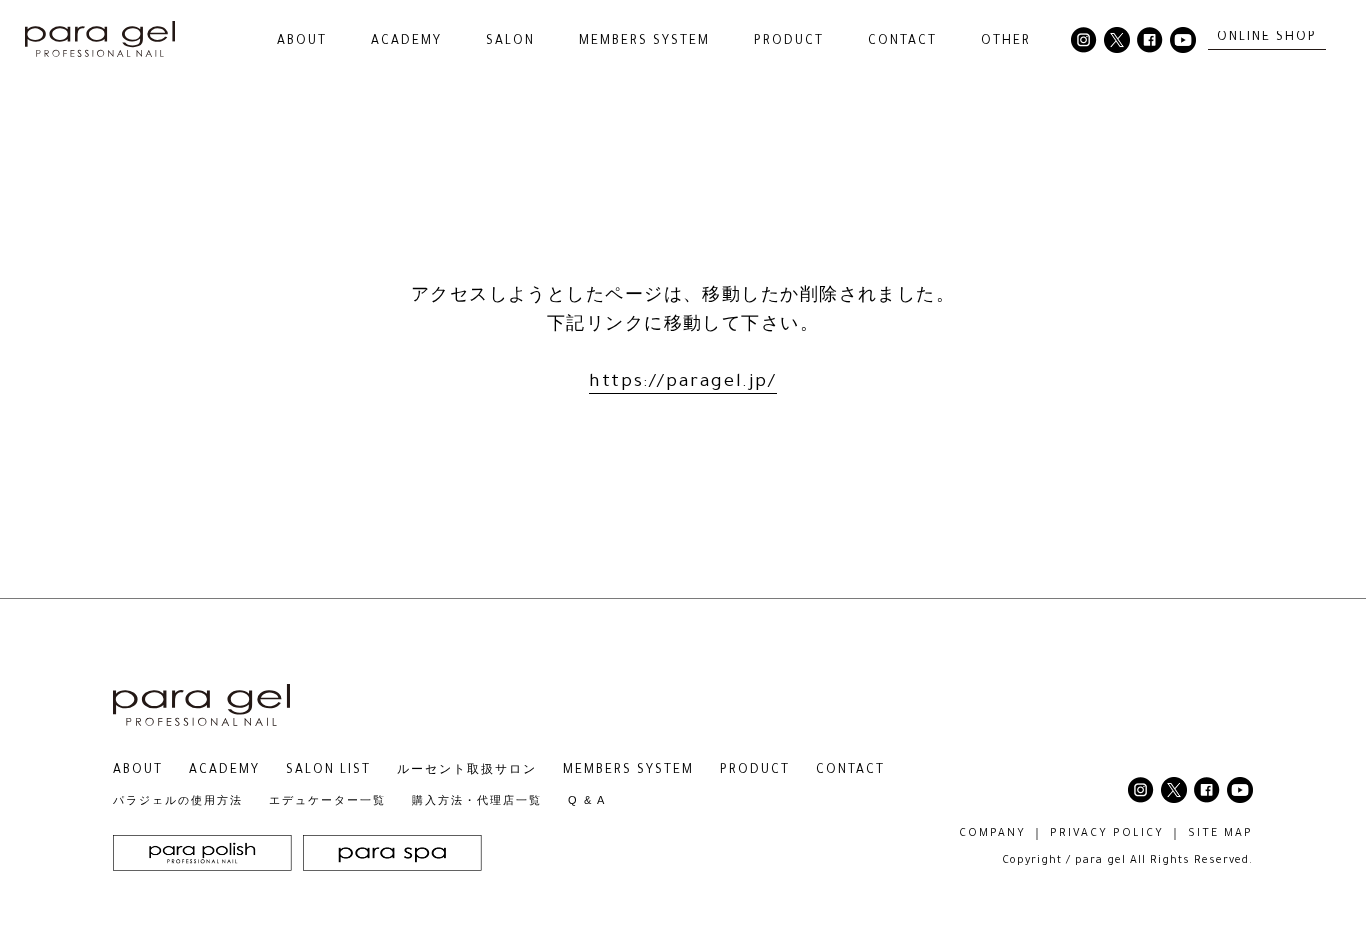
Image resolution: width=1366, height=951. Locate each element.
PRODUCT (755, 771)
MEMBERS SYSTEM (644, 42)
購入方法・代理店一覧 (477, 800)
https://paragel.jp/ (682, 383)
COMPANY (992, 834)
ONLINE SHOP (1267, 38)
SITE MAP (1220, 834)
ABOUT (138, 771)
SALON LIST (328, 771)
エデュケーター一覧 (327, 800)
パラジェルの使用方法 (178, 800)
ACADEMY (406, 42)
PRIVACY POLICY (1107, 834)
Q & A (587, 800)
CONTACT (902, 42)
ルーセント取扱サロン (467, 771)
